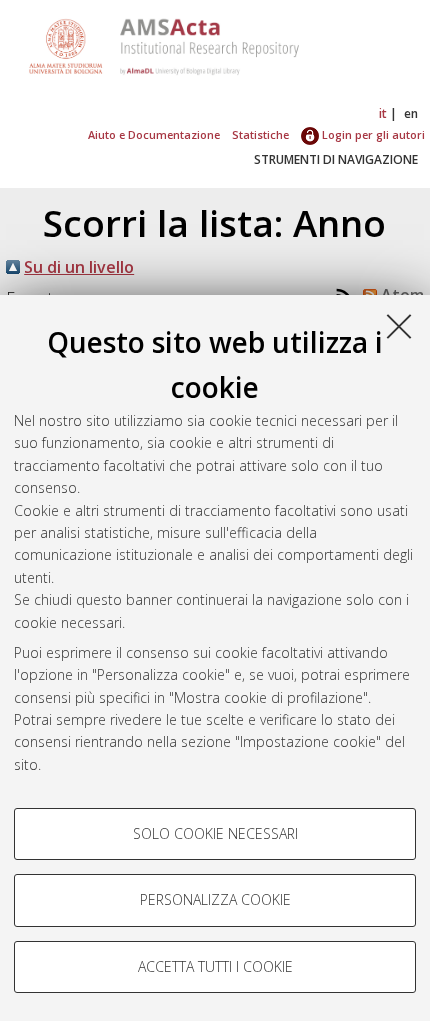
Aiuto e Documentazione (154, 134)
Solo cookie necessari (215, 833)
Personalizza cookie (215, 899)
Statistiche (260, 134)
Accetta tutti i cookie (215, 966)
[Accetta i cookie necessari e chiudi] (399, 326)
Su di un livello (79, 267)
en (411, 113)
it (383, 113)
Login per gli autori (372, 134)
